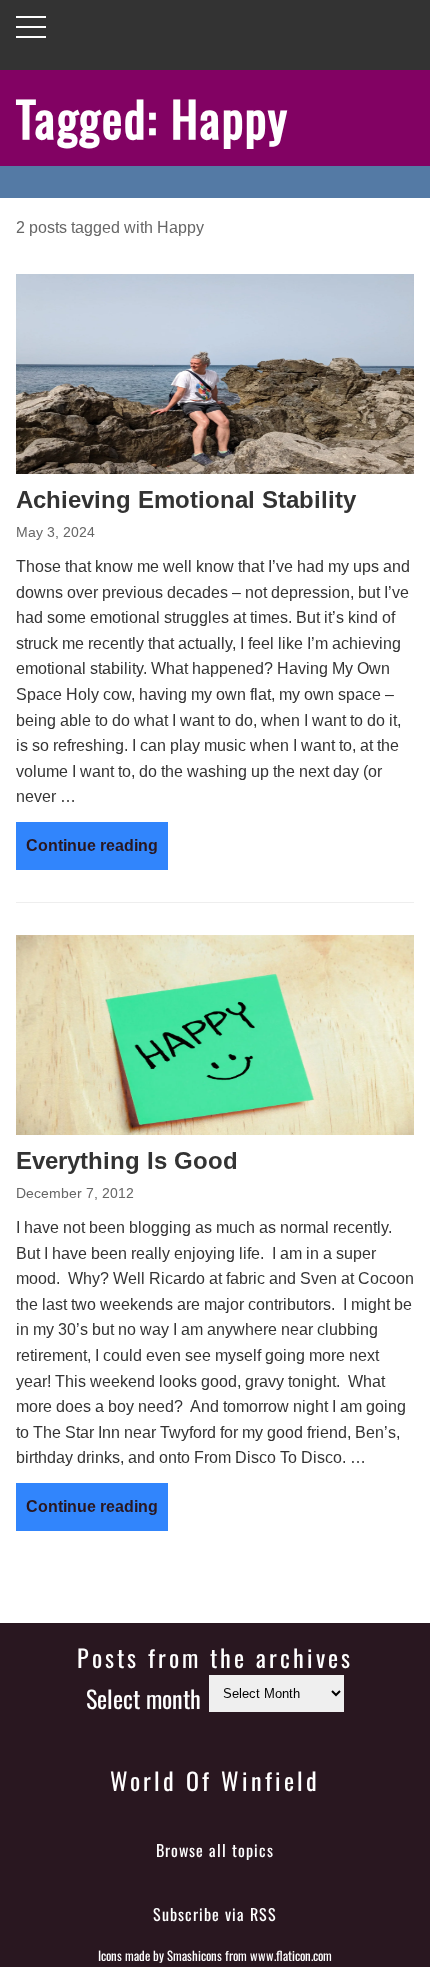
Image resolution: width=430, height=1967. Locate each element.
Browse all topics (215, 1850)
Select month (143, 1698)
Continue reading (92, 845)
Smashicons (194, 1955)
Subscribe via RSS (215, 1914)
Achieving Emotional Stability (186, 499)
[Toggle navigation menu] (31, 27)
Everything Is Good (127, 1160)
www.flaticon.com (291, 1955)
